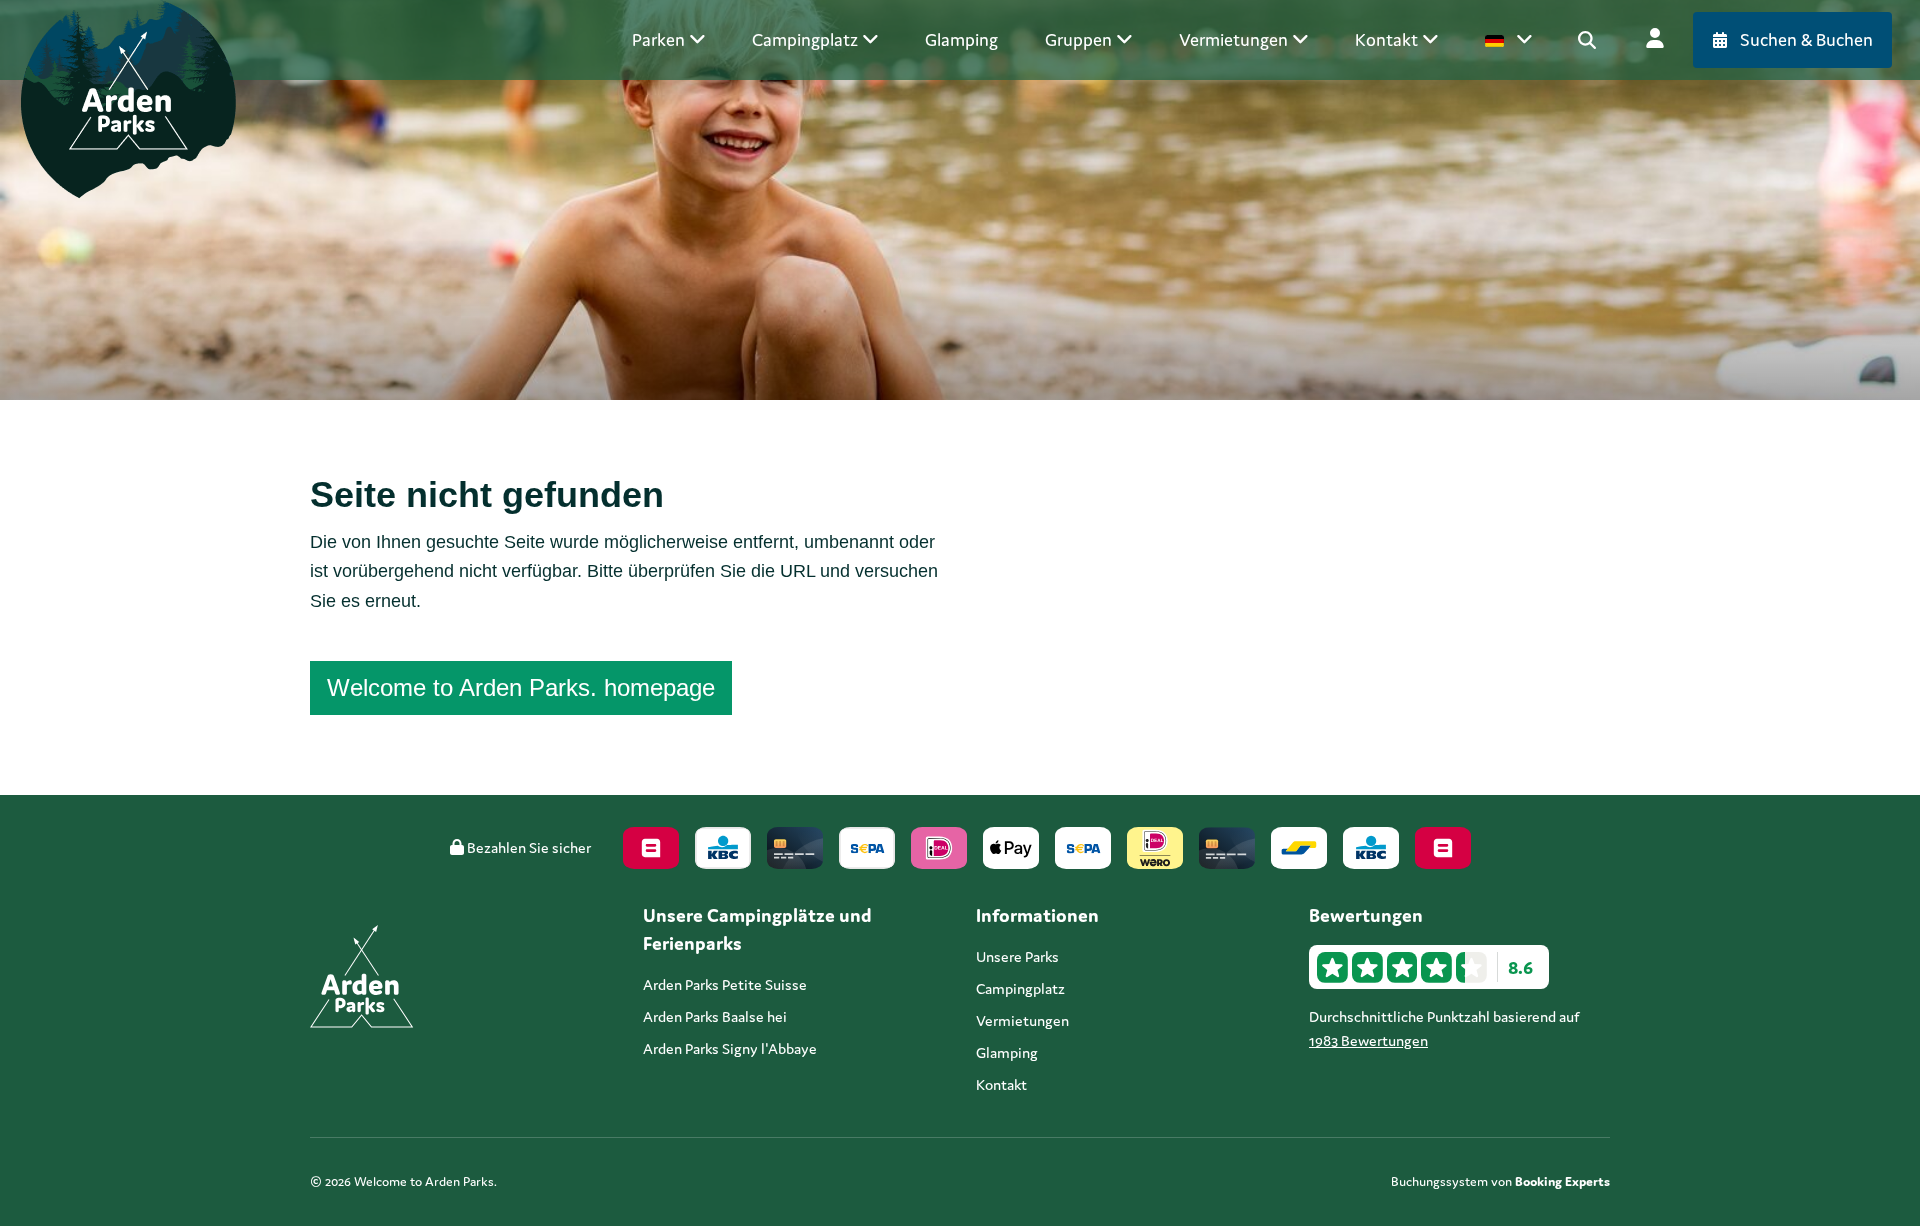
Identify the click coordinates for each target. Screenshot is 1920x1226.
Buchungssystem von (1500, 1181)
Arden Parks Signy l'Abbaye (730, 1048)
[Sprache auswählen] (1509, 40)
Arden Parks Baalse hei (715, 1016)
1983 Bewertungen (1368, 1040)
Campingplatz (1020, 988)
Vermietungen (1022, 1020)
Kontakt (1001, 1084)
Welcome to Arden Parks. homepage (521, 687)
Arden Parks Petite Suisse (725, 984)
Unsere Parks (1017, 956)
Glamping (1007, 1052)
